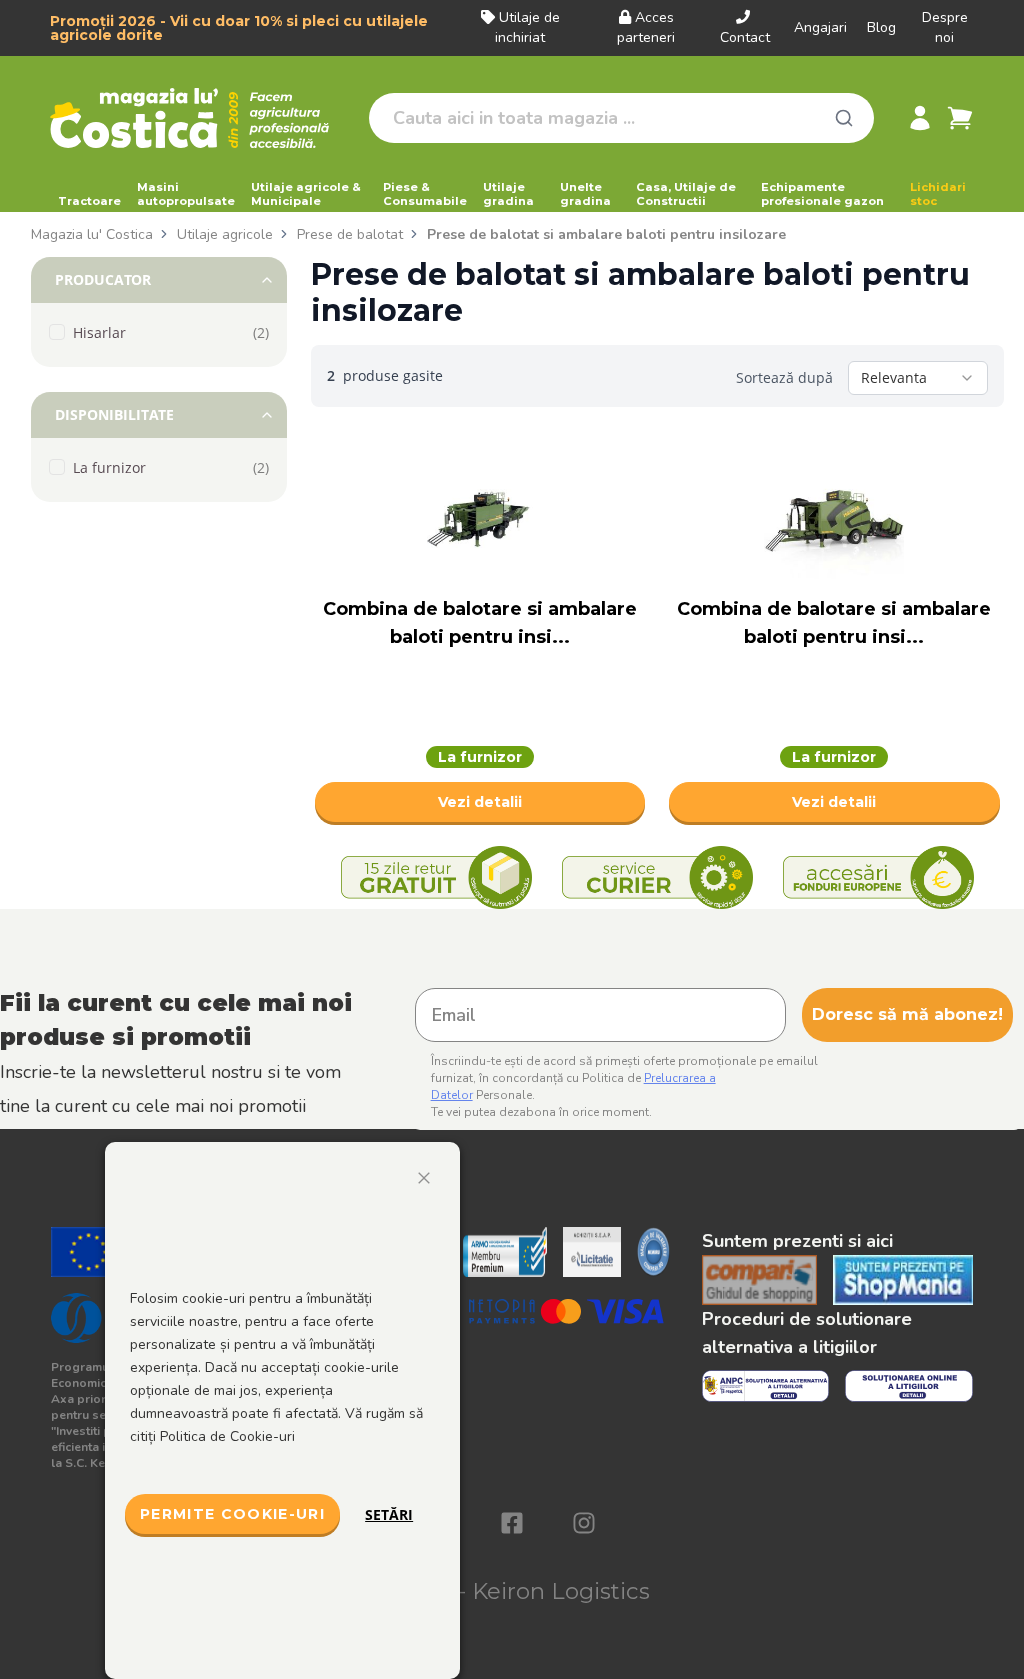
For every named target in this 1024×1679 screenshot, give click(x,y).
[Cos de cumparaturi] (960, 118)
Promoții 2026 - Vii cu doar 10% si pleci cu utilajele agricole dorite (239, 28)
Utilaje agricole (225, 234)
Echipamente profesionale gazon (822, 194)
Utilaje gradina (508, 194)
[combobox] (918, 378)
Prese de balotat (350, 234)
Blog (881, 27)
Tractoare (89, 201)
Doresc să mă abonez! (907, 1014)
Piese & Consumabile (425, 194)
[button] (159, 280)
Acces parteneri (646, 27)
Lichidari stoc (938, 194)
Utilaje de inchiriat (527, 27)
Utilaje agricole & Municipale (306, 194)
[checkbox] (57, 332)
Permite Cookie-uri (232, 1514)
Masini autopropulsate (186, 194)
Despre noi (945, 27)
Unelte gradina (585, 194)
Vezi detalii (480, 802)
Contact (745, 37)
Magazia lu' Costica (92, 234)
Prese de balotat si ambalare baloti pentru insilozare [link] (606, 234)
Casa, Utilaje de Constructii (686, 194)
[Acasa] (201, 118)
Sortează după (784, 377)
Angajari (820, 27)
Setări (389, 1514)
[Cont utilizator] (920, 118)
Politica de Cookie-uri (227, 1436)
